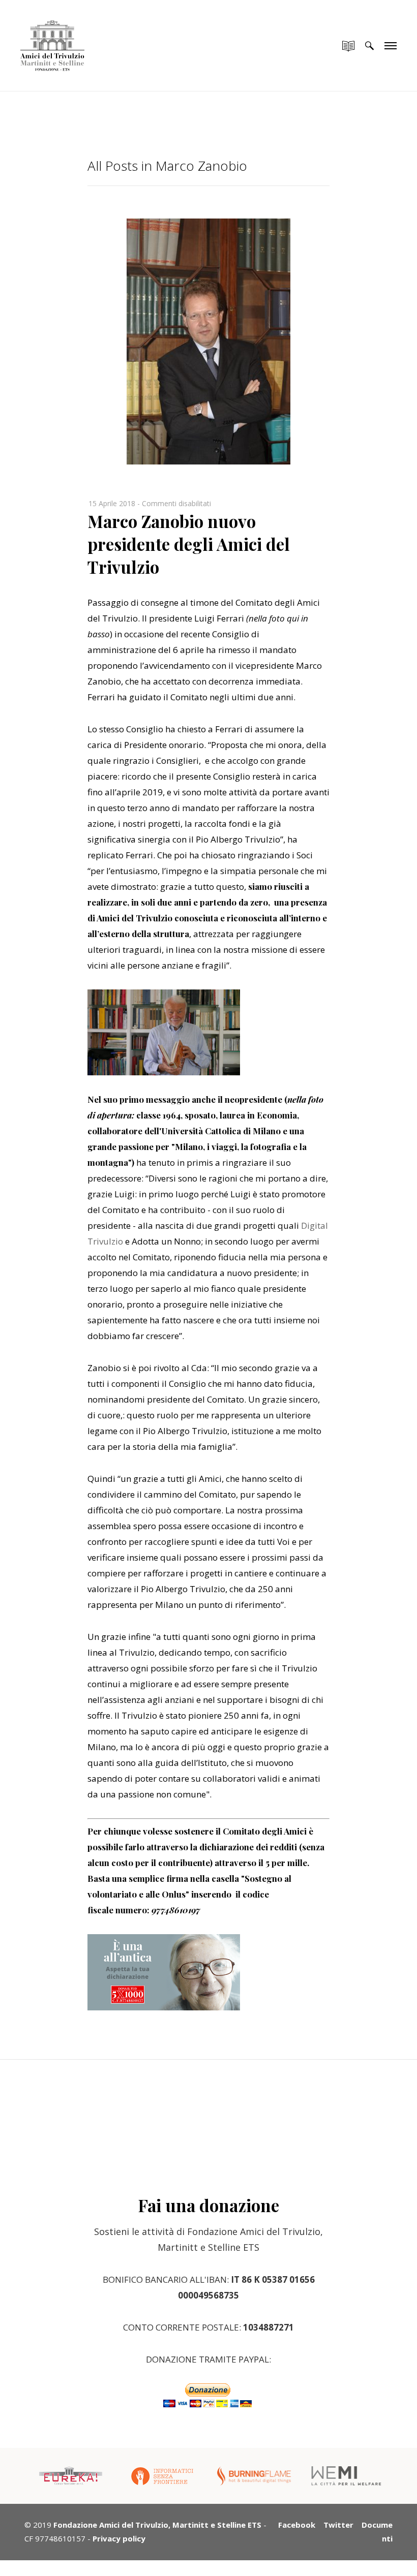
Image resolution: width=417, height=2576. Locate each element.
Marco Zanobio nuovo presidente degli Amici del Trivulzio (189, 544)
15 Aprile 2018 (112, 503)
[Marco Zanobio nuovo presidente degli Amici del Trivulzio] (208, 461)
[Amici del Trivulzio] (52, 36)
